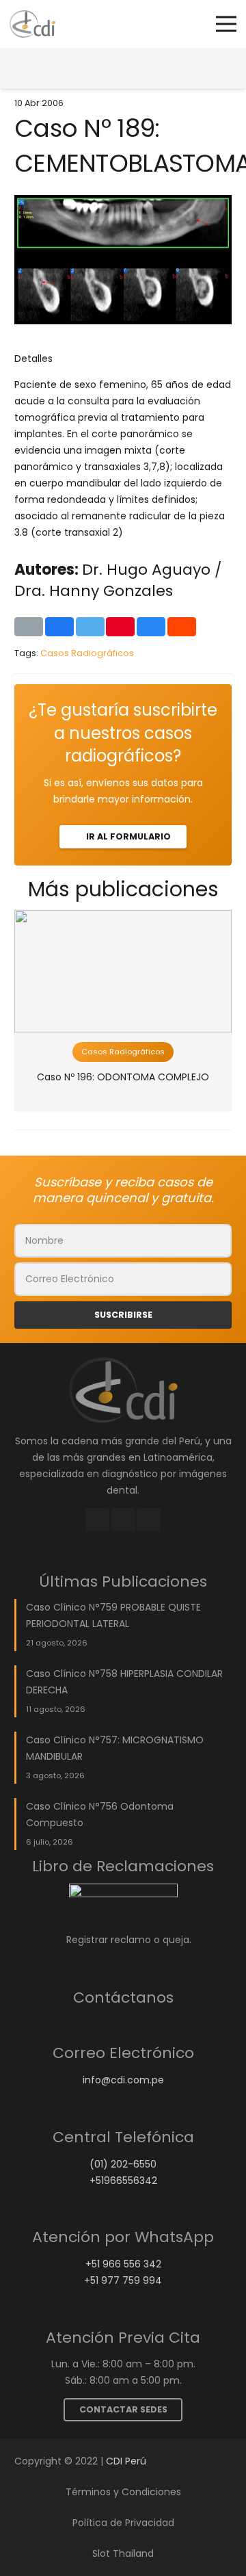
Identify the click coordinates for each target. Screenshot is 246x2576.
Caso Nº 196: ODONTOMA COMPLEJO (123, 1077)
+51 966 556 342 (123, 2264)
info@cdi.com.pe (123, 2080)
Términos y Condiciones (123, 2492)
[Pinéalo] (120, 627)
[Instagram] (123, 1520)
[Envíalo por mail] (29, 627)
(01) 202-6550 (123, 2164)
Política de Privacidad (123, 2523)
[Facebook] (97, 1520)
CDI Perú (126, 2461)
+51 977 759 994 (123, 2280)
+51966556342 (123, 2181)
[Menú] (226, 24)
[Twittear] (90, 627)
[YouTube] (149, 1520)
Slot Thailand (123, 2553)
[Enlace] (32, 24)
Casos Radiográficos (87, 653)
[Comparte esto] (59, 627)
